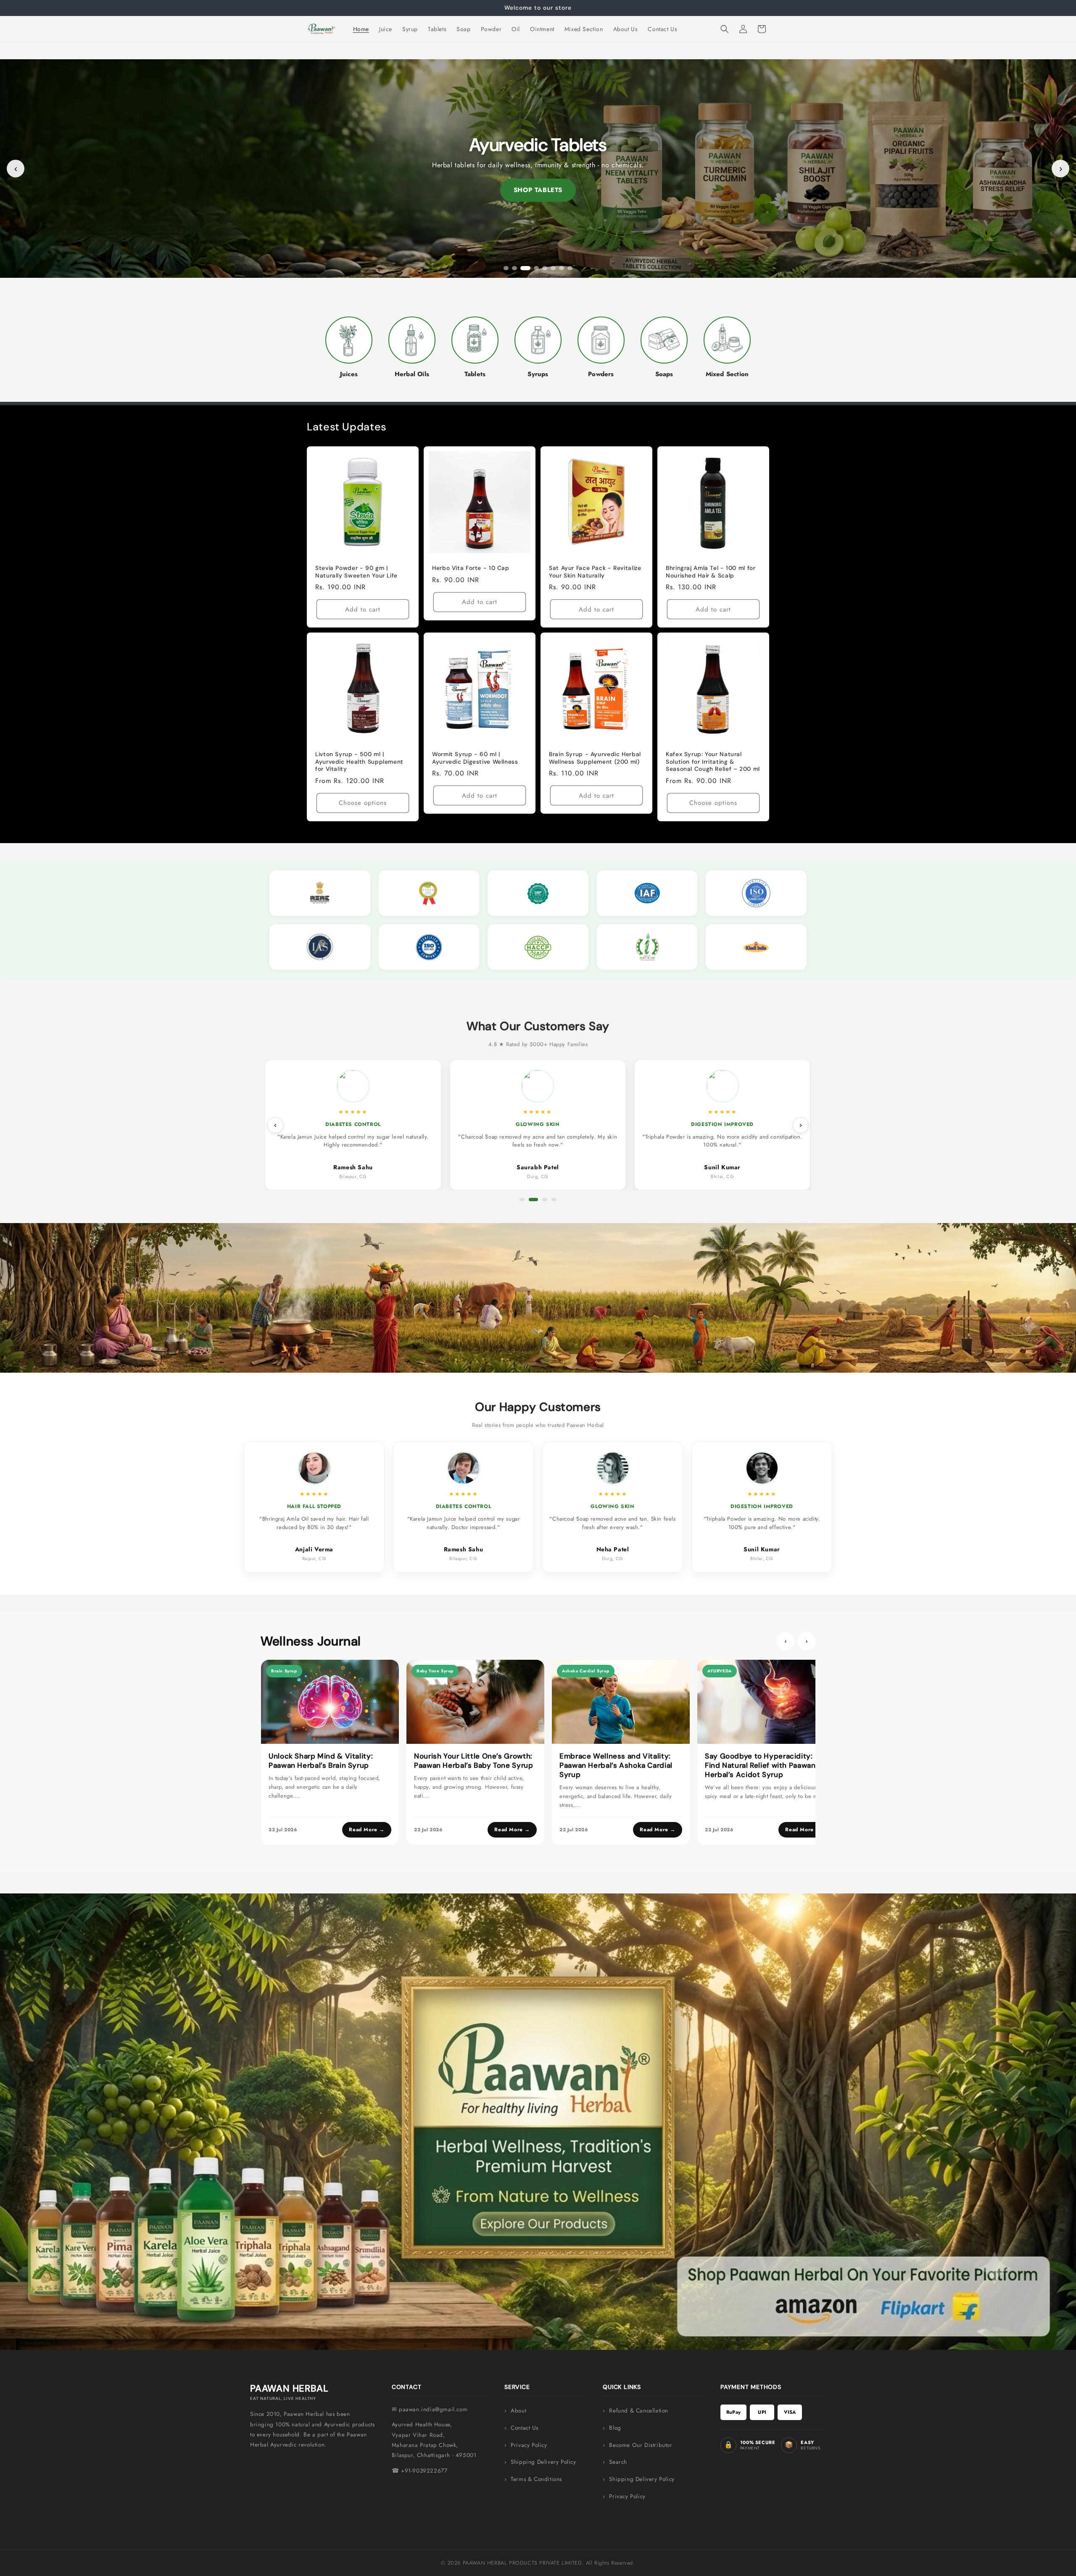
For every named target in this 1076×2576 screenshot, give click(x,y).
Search (618, 2462)
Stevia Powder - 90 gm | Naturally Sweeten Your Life (356, 572)
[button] (725, 29)
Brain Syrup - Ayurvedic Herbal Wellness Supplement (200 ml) (595, 758)
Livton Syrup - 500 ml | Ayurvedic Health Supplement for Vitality (359, 762)
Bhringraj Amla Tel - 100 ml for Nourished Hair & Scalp (711, 572)
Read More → (367, 1830)
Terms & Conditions (536, 2479)
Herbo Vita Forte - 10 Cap (471, 568)
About (518, 2411)
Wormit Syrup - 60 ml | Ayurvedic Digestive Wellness (475, 758)
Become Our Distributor (641, 2445)
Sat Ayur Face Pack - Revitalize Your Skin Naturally (595, 572)
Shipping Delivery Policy (543, 2462)
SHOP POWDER (538, 190)
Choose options (363, 803)
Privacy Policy (529, 2445)
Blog (615, 2428)
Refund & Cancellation (639, 2411)
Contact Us (524, 2428)
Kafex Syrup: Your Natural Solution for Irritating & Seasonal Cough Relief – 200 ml (713, 762)
